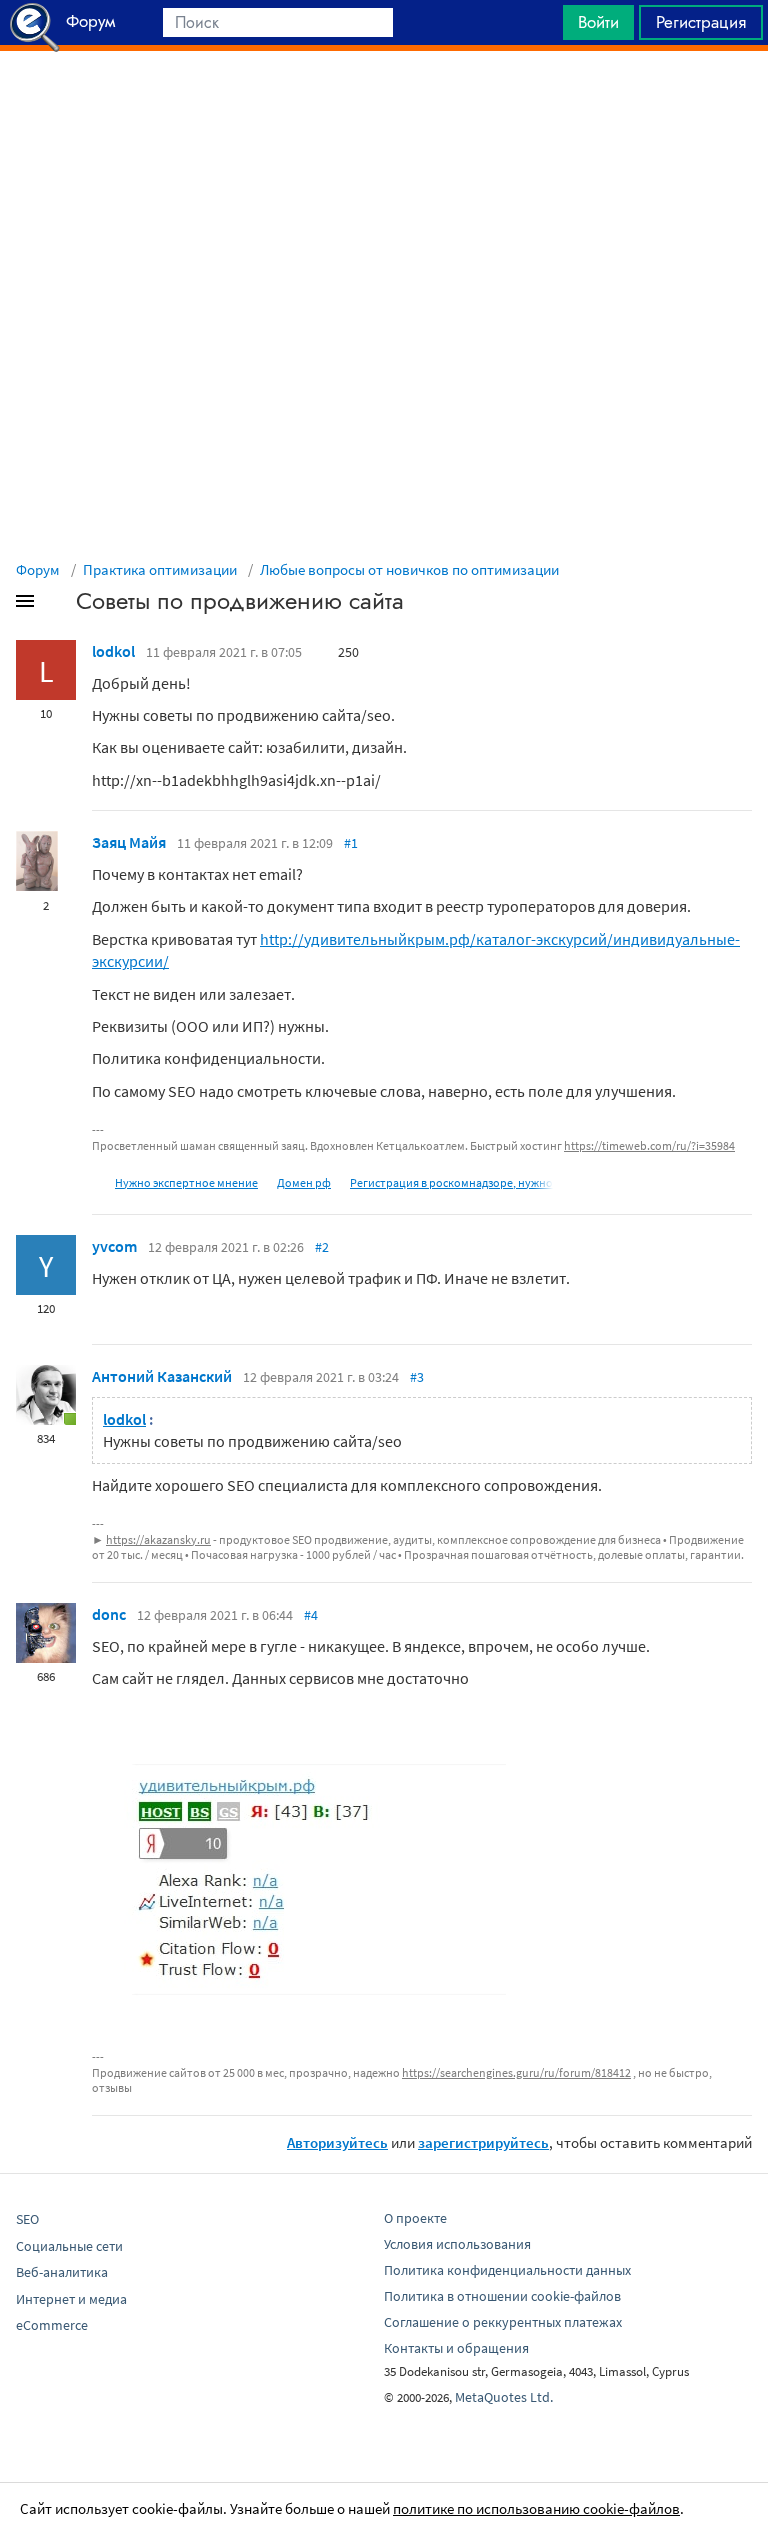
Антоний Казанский (162, 1376)
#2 (322, 1247)
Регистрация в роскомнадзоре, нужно (451, 1182)
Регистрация (701, 22)
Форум (38, 569)
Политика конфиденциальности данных (507, 2270)
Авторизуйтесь (337, 2142)
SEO (27, 2219)
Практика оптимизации (160, 569)
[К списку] (58, 605)
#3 (417, 1377)
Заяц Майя (129, 842)
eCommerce (52, 2325)
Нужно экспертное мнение (186, 1182)
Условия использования (457, 2244)
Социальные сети (69, 2246)
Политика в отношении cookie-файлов (502, 2296)
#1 (351, 843)
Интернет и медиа (71, 2299)
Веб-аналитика (62, 2272)
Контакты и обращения (456, 2348)
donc (109, 1614)
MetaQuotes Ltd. (504, 2397)
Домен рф (304, 1182)
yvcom (114, 1246)
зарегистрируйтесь (483, 2142)
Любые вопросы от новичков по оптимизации (409, 569)
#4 (311, 1615)
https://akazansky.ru (158, 1539)
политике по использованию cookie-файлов (536, 2508)
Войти (598, 22)
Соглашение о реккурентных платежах (503, 2322)
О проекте (415, 2218)
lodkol (113, 651)
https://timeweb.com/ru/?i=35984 (649, 1145)
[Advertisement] (384, 101)
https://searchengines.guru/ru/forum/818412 (516, 2072)
